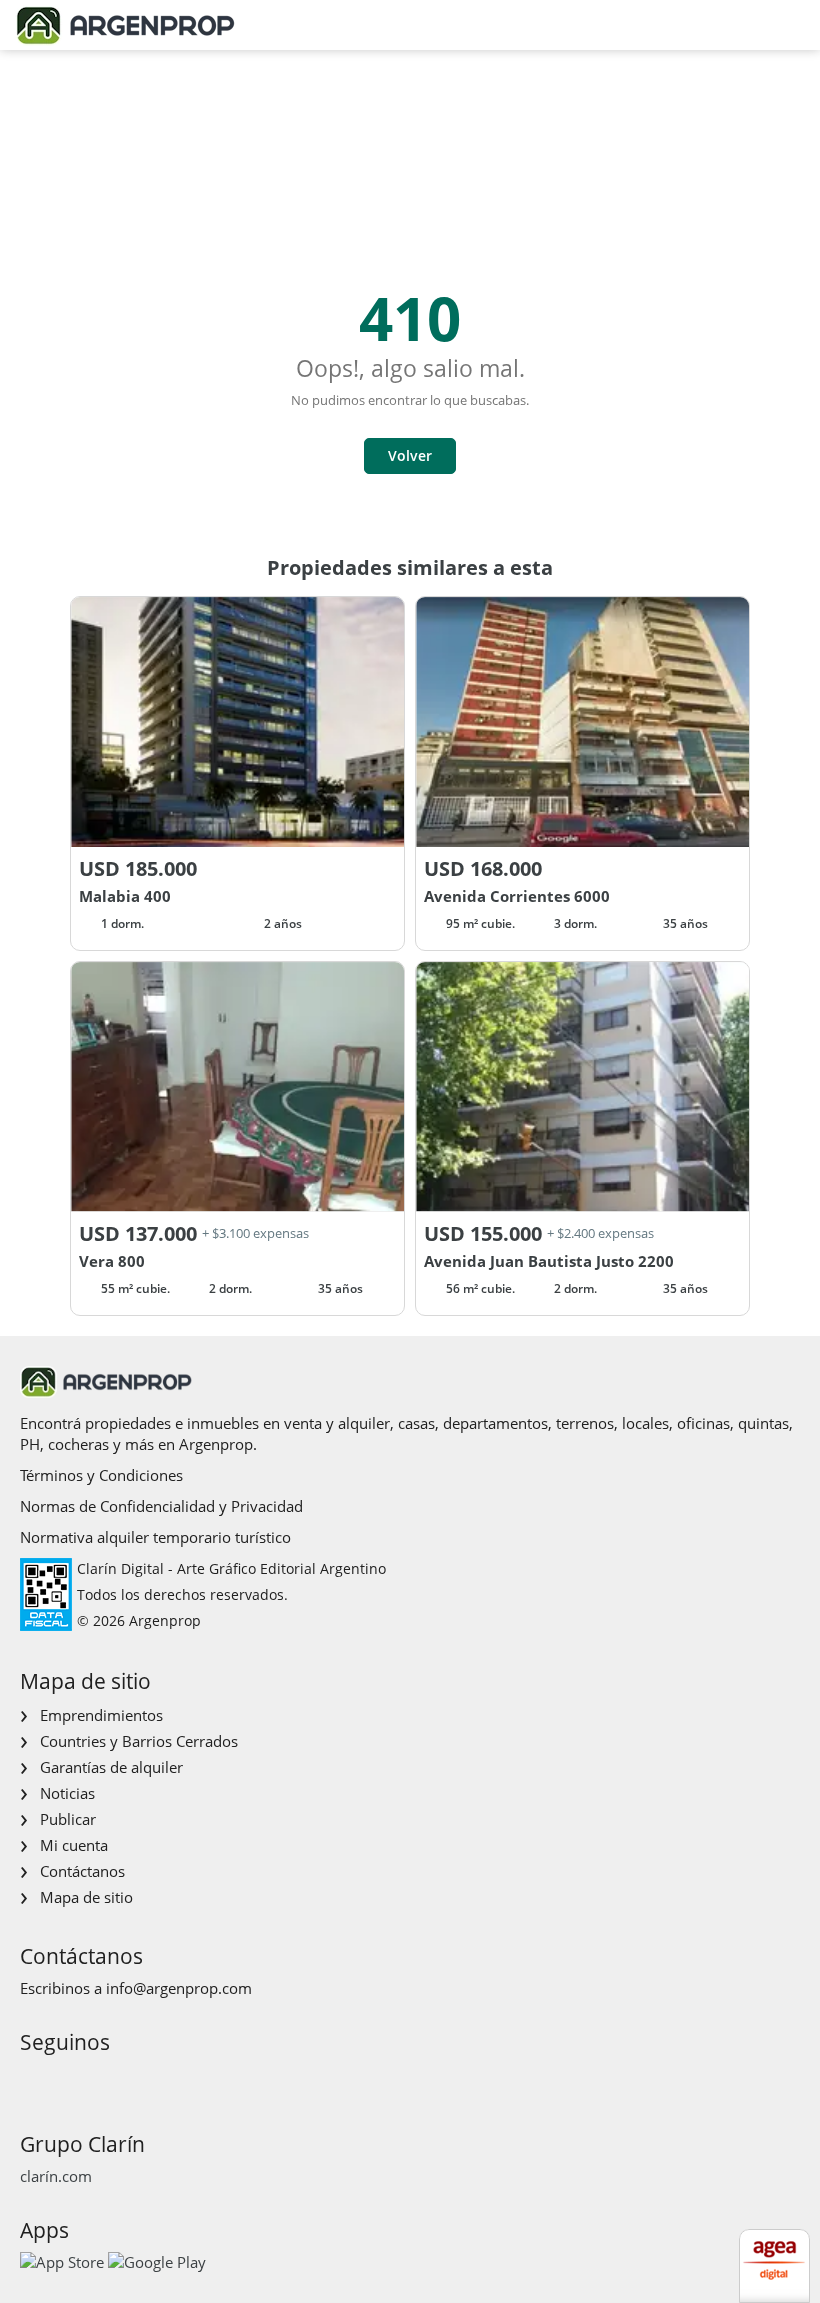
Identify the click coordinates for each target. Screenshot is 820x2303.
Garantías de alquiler (111, 1767)
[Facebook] (33, 2079)
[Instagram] (65, 2079)
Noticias (67, 1793)
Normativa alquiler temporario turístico (155, 1537)
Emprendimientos (101, 1715)
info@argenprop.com (179, 1988)
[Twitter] (129, 2079)
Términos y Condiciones (101, 1475)
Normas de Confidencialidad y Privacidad (161, 1506)
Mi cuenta (74, 1845)
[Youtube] (97, 2079)
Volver (410, 455)
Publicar (68, 1819)
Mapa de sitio (86, 1897)
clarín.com (56, 2176)
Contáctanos (82, 1871)
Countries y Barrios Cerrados (139, 1741)
